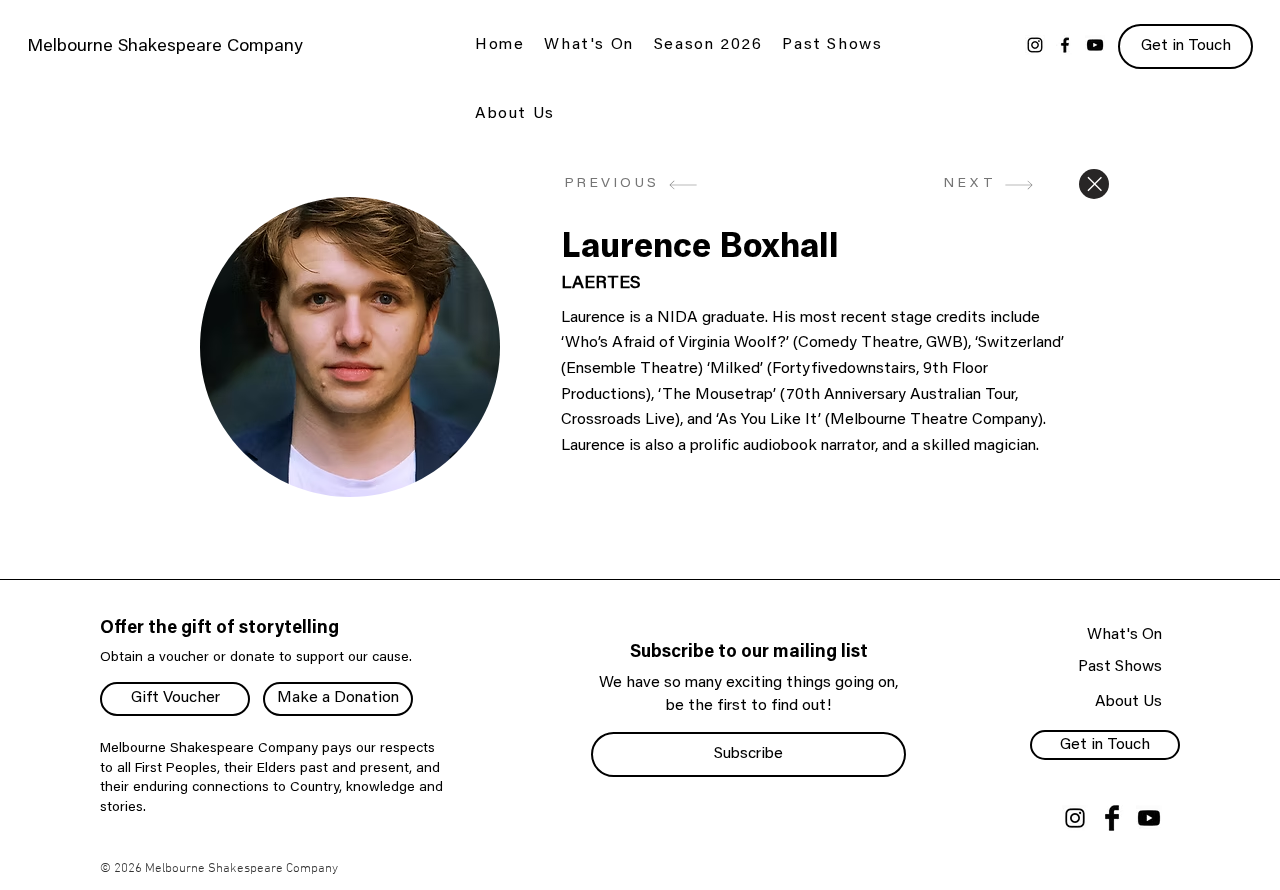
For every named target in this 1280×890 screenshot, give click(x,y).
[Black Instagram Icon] (1075, 818)
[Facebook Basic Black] (1112, 818)
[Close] (1094, 184)
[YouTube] (1095, 45)
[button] (588, 46)
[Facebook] (1065, 45)
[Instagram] (1035, 45)
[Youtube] (1149, 818)
